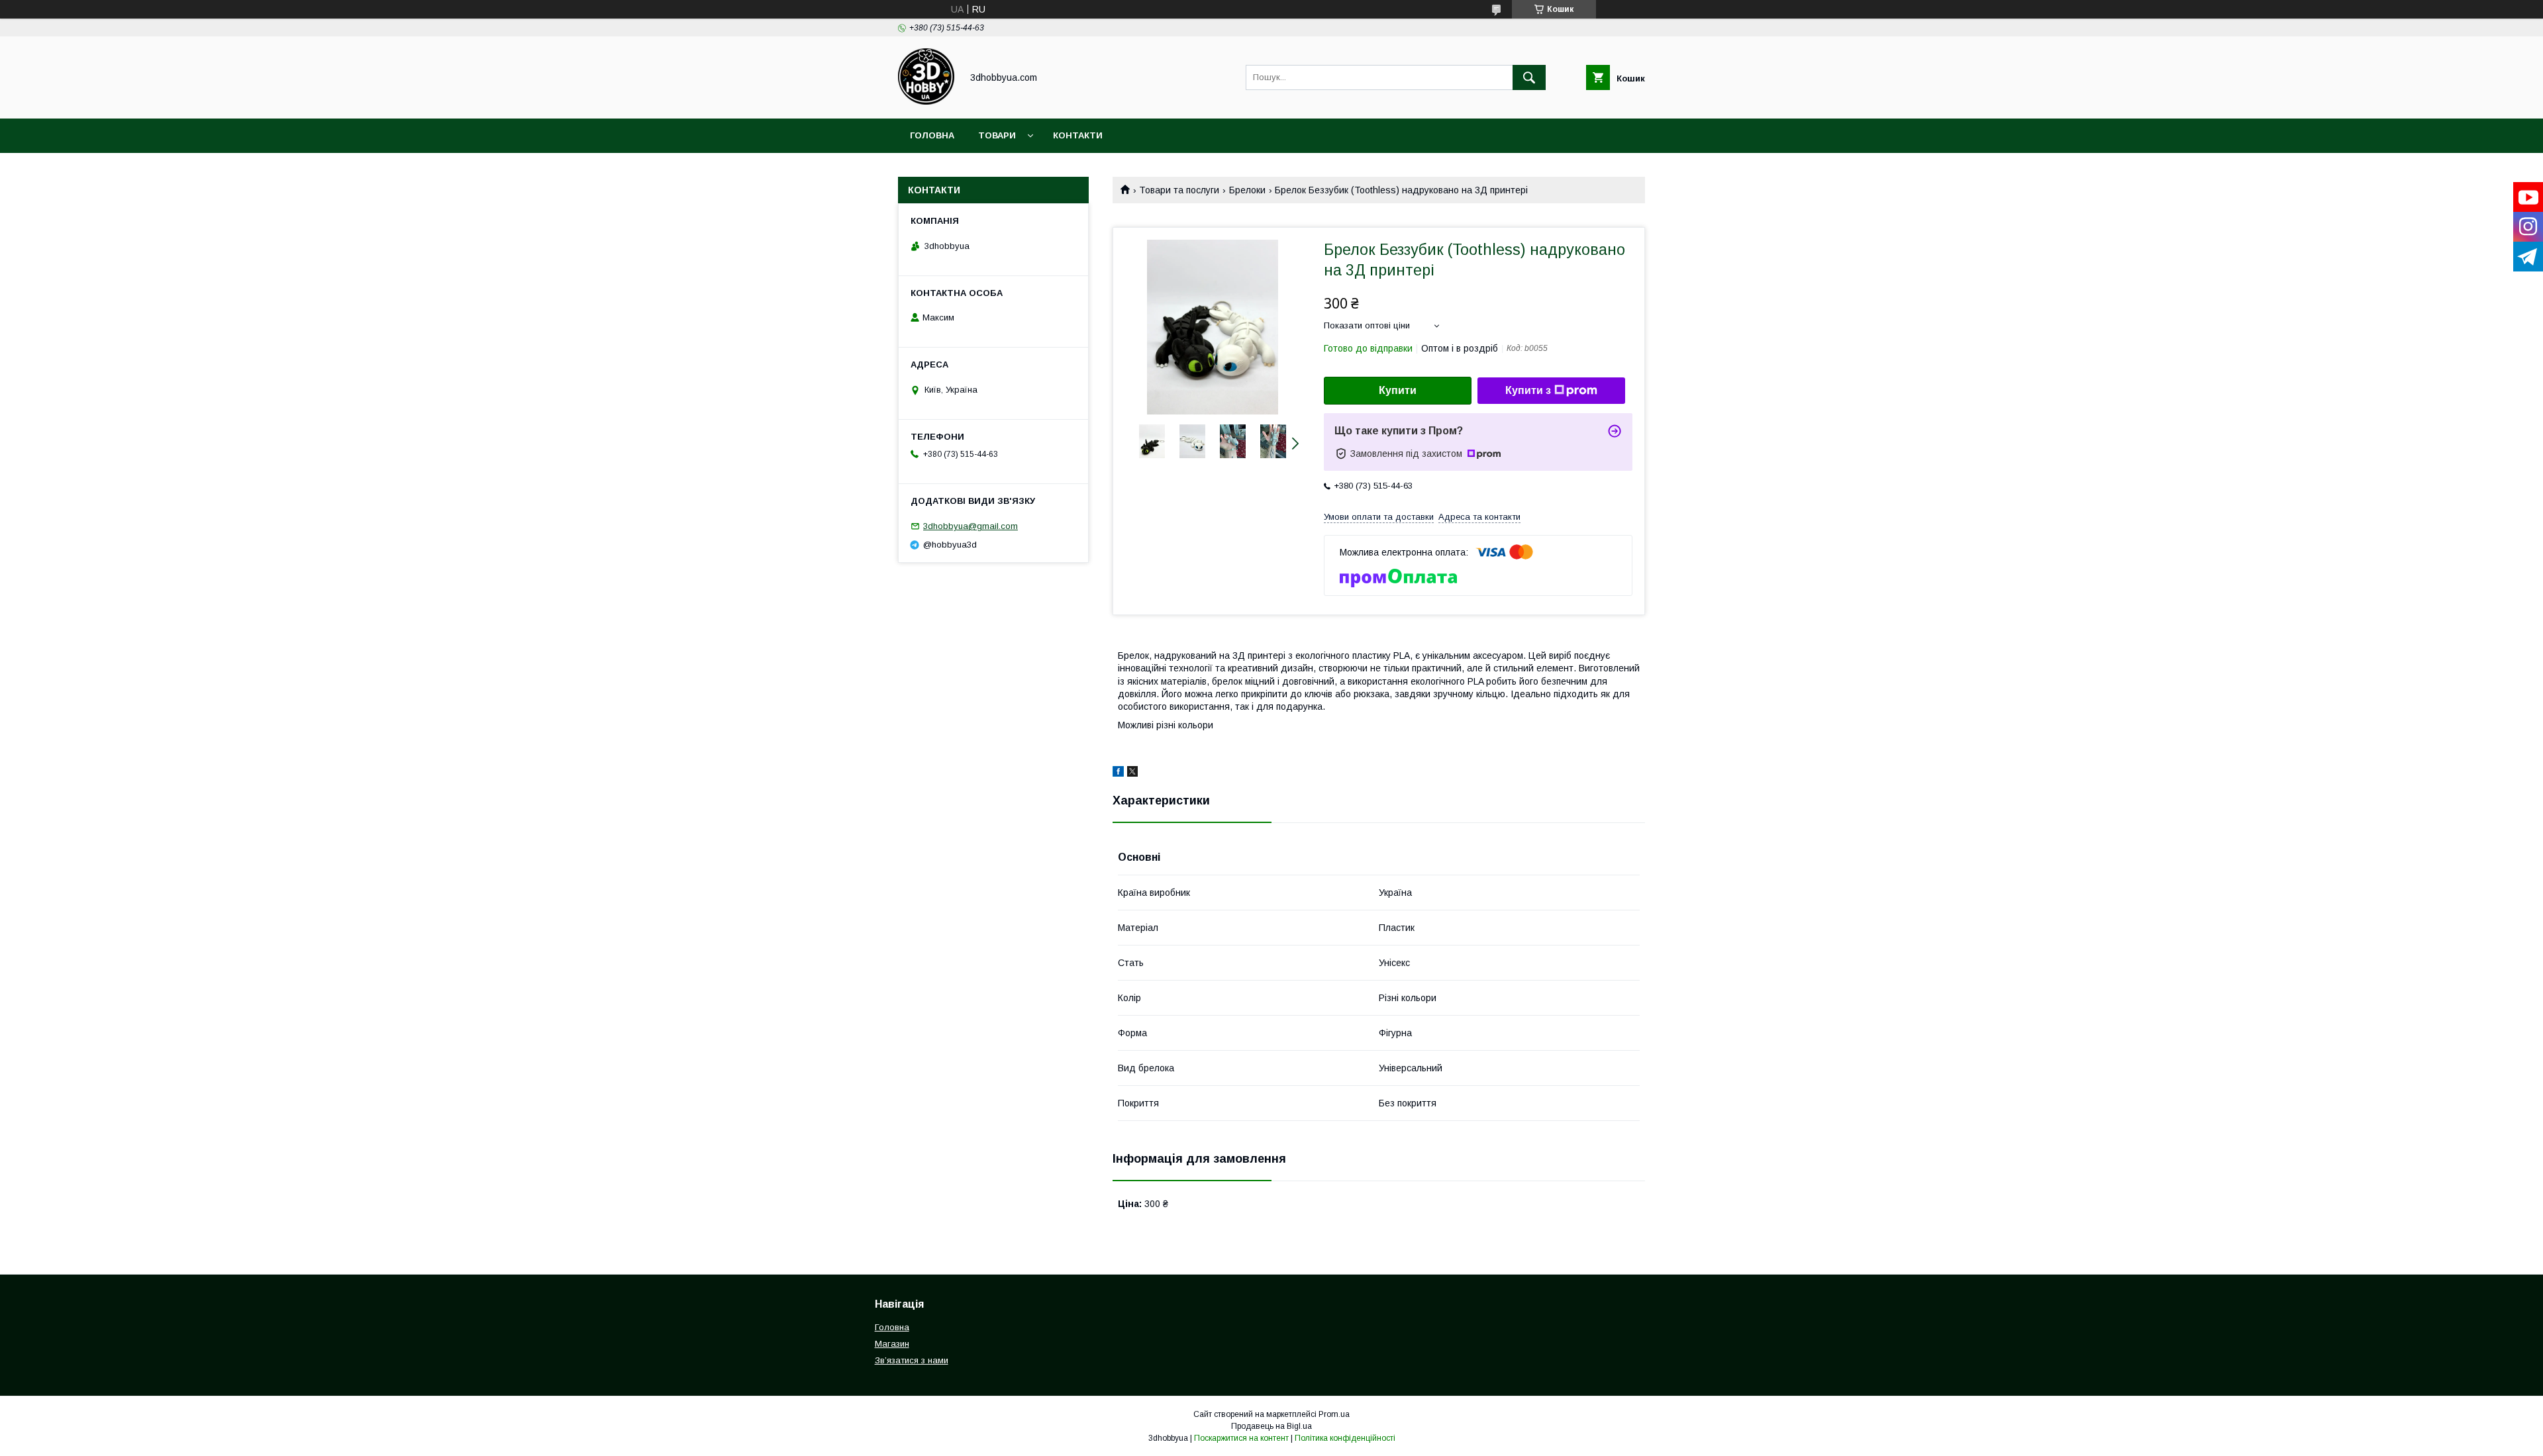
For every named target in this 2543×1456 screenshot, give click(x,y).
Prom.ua (1334, 1414)
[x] (1132, 773)
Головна (932, 135)
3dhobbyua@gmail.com (971, 526)
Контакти (1078, 135)
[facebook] (1118, 773)
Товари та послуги (1179, 190)
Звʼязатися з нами (912, 1360)
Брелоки (1247, 190)
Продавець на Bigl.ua (1271, 1426)
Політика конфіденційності (1345, 1438)
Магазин (892, 1344)
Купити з (1528, 390)
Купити (1398, 390)
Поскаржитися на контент (1241, 1438)
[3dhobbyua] (926, 101)
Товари (997, 135)
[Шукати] (1529, 77)
